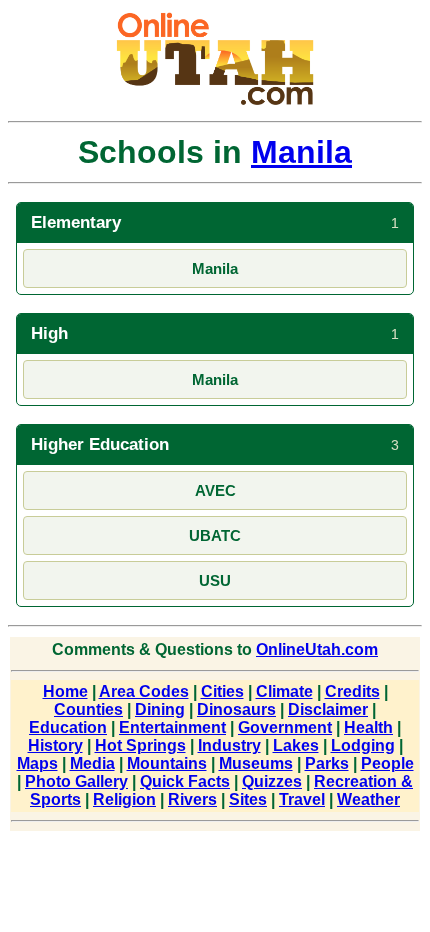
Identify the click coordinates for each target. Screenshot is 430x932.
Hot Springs (140, 745)
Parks (327, 763)
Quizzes (272, 781)
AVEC (215, 490)
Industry (229, 745)
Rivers (192, 799)
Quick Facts (185, 781)
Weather (368, 799)
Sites (248, 799)
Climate (284, 691)
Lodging (363, 745)
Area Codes (144, 691)
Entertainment (172, 727)
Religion (124, 799)
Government (285, 727)
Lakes (296, 745)
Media (92, 763)
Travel (302, 799)
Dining (160, 709)
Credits (352, 691)
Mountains (167, 763)
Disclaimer (328, 709)
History (55, 745)
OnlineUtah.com (317, 649)
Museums (256, 763)
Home (65, 691)
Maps (37, 763)
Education (68, 727)
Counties (88, 709)
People (387, 763)
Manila (301, 152)
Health (368, 727)
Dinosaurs (236, 709)
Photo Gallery (76, 781)
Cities (222, 691)
